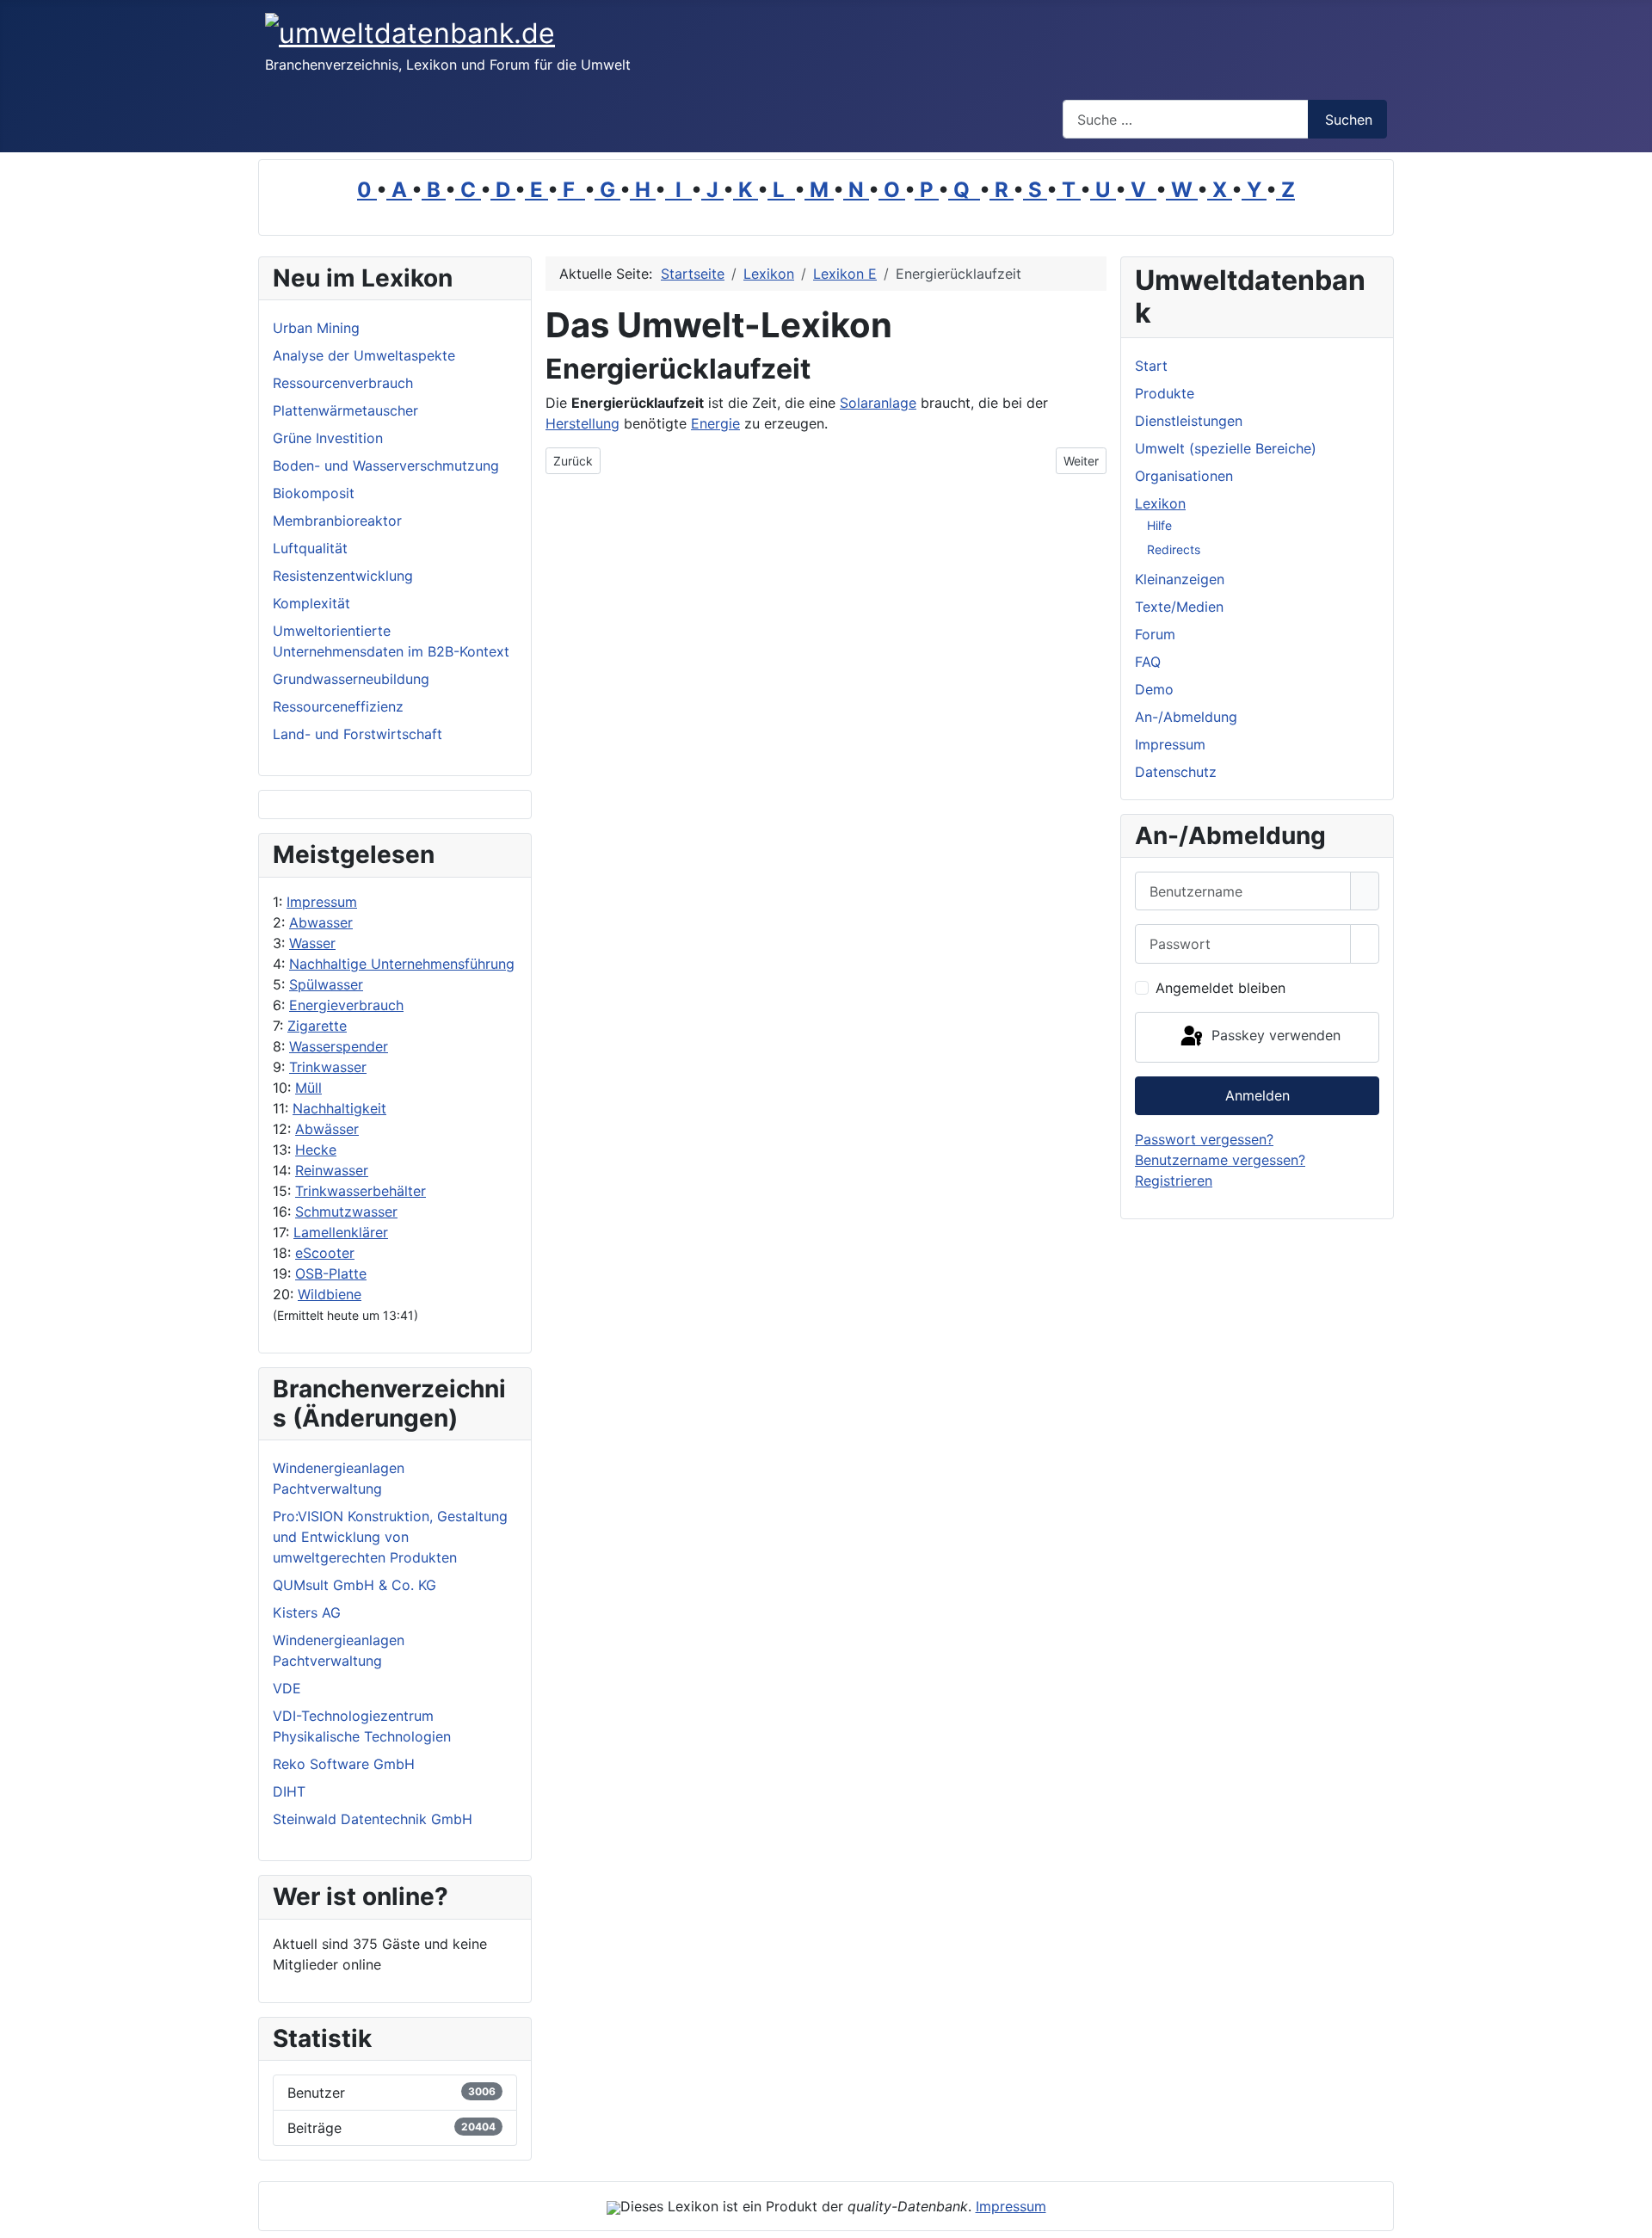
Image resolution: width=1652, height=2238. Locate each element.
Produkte (1165, 393)
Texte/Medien (1179, 607)
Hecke (316, 1150)
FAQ (1148, 662)
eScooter (325, 1253)
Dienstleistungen (1189, 421)
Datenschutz (1176, 772)
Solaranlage (878, 403)
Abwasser (321, 922)
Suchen (1349, 120)
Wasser (312, 943)
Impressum (322, 902)
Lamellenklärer (341, 1232)
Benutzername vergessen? (1220, 1160)
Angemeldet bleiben (1221, 988)
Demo (1154, 689)
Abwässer (327, 1129)
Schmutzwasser (346, 1211)
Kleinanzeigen (1180, 579)
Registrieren (1174, 1181)
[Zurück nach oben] (1630, 2216)
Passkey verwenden (1274, 1036)
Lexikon (1160, 503)
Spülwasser (326, 984)
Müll (308, 1088)
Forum (1155, 634)
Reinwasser (332, 1170)
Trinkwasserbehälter (361, 1191)
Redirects (1174, 549)
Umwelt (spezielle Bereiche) (1226, 448)
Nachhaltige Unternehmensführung (402, 964)
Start (1151, 366)
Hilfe (1159, 525)
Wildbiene (330, 1294)
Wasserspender (339, 1046)
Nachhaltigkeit (339, 1108)
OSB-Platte (331, 1273)
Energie (715, 423)
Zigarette (317, 1026)
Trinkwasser (328, 1067)
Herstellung (583, 423)
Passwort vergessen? (1204, 1139)
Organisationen (1184, 476)
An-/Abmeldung (1186, 717)
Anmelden (1257, 1095)
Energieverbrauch (346, 1005)
